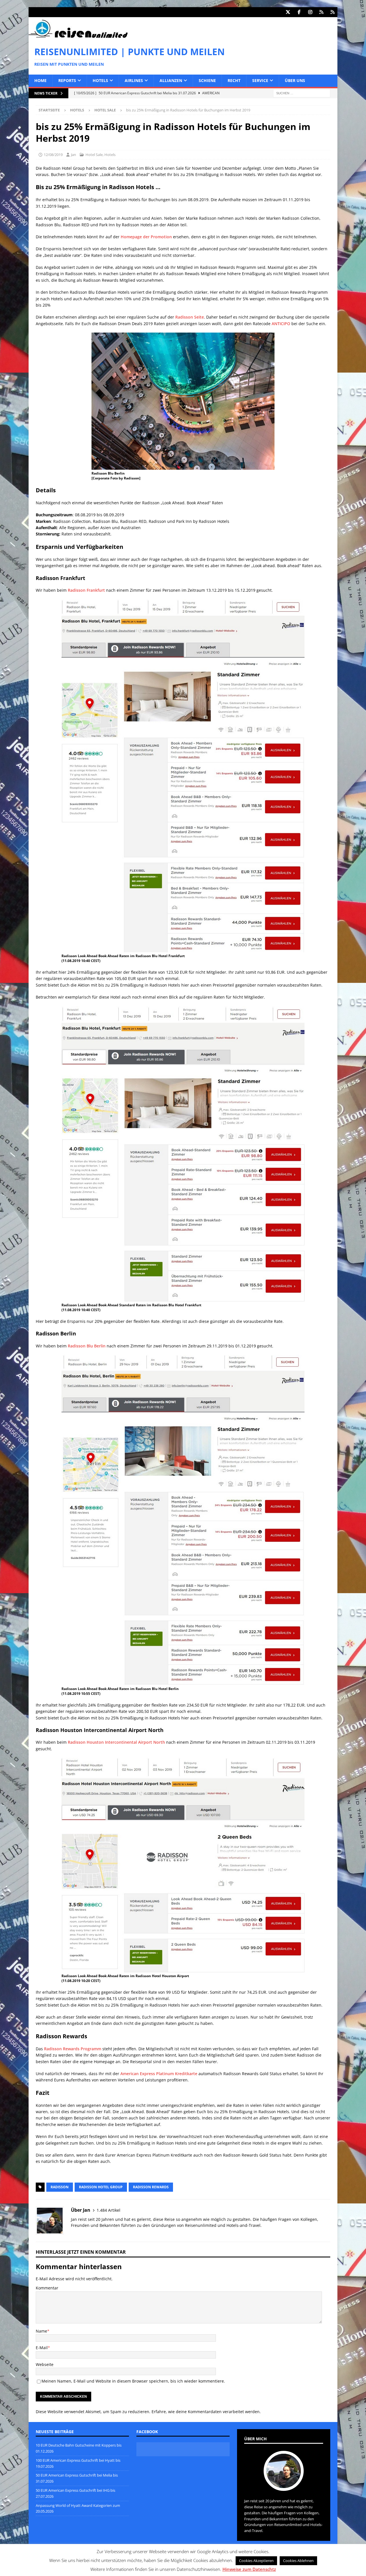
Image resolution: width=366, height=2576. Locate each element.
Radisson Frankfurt (86, 590)
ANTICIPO (281, 324)
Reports (67, 80)
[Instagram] (310, 12)
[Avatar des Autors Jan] (284, 2485)
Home (40, 80)
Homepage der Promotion (146, 237)
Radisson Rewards (151, 2187)
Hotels (100, 80)
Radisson (60, 2187)
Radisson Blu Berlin (87, 1346)
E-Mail (42, 2348)
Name (41, 2331)
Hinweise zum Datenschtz (249, 2569)
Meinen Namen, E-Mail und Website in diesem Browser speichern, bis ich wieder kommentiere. (133, 2381)
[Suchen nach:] (302, 93)
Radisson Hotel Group (101, 2187)
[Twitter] (288, 12)
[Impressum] (332, 12)
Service (260, 80)
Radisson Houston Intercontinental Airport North (116, 1742)
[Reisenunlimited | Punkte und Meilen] (78, 37)
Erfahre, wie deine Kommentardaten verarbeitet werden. (206, 2412)
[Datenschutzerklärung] (321, 12)
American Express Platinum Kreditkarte (159, 2074)
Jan (73, 155)
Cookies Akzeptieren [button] (256, 2561)
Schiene (207, 80)
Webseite (45, 2364)
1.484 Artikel (109, 2210)
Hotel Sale (94, 155)
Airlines (134, 80)
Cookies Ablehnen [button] (298, 2561)
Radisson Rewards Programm (73, 2049)
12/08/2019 (53, 155)
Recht (234, 80)
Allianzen (171, 80)
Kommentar (47, 2288)
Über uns (295, 80)
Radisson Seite (190, 317)
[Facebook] (299, 12)
